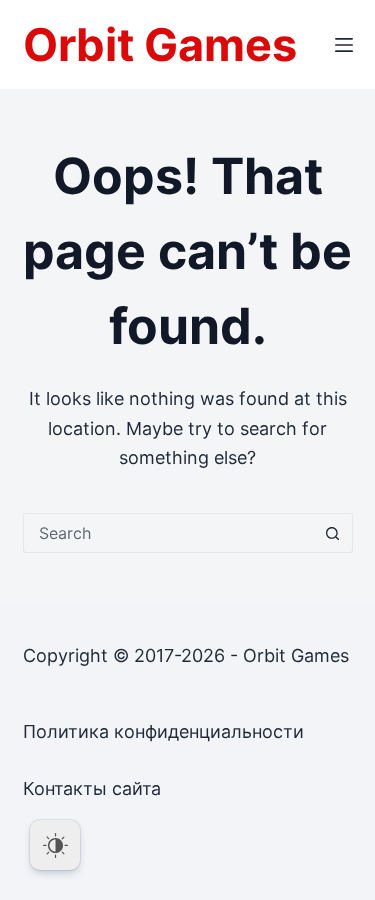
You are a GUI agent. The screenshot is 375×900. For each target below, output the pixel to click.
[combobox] (169, 533)
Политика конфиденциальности (163, 731)
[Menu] (344, 45)
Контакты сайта (92, 788)
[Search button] (333, 533)
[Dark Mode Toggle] (55, 845)
